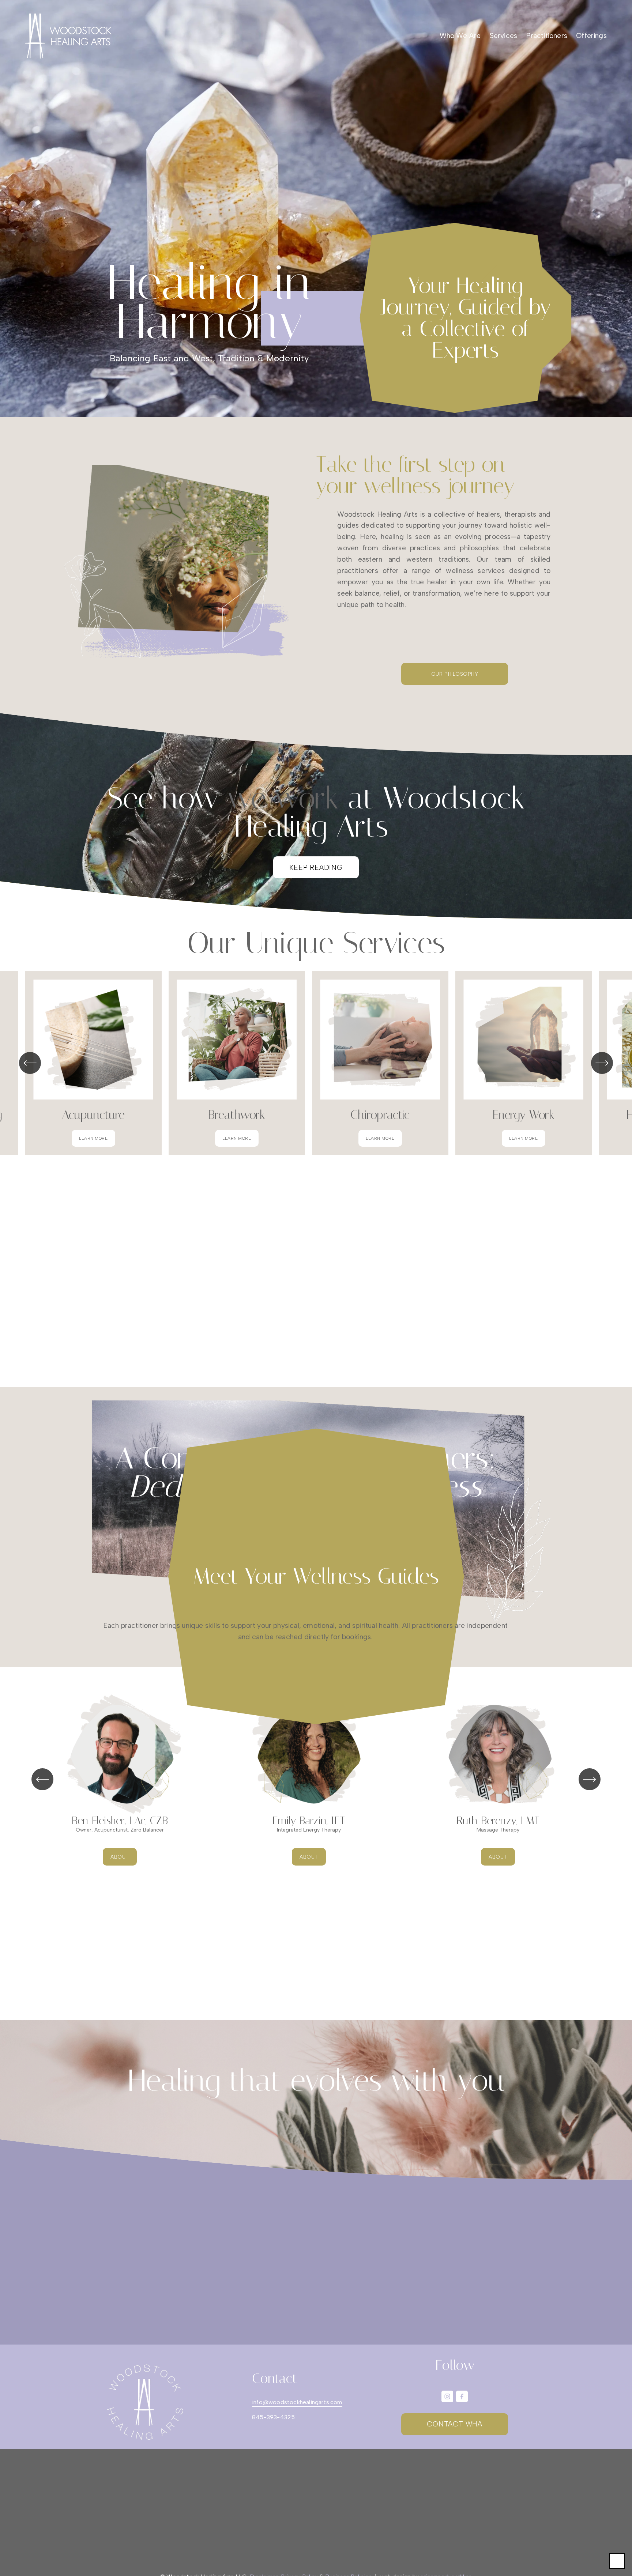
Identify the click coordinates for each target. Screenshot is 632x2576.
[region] (316, 1063)
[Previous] (30, 1063)
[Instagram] (447, 2396)
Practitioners (547, 36)
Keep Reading (316, 868)
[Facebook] (462, 2396)
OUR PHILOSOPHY (455, 674)
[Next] (602, 1063)
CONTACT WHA (455, 2424)
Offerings (591, 36)
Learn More (93, 1138)
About (120, 1857)
